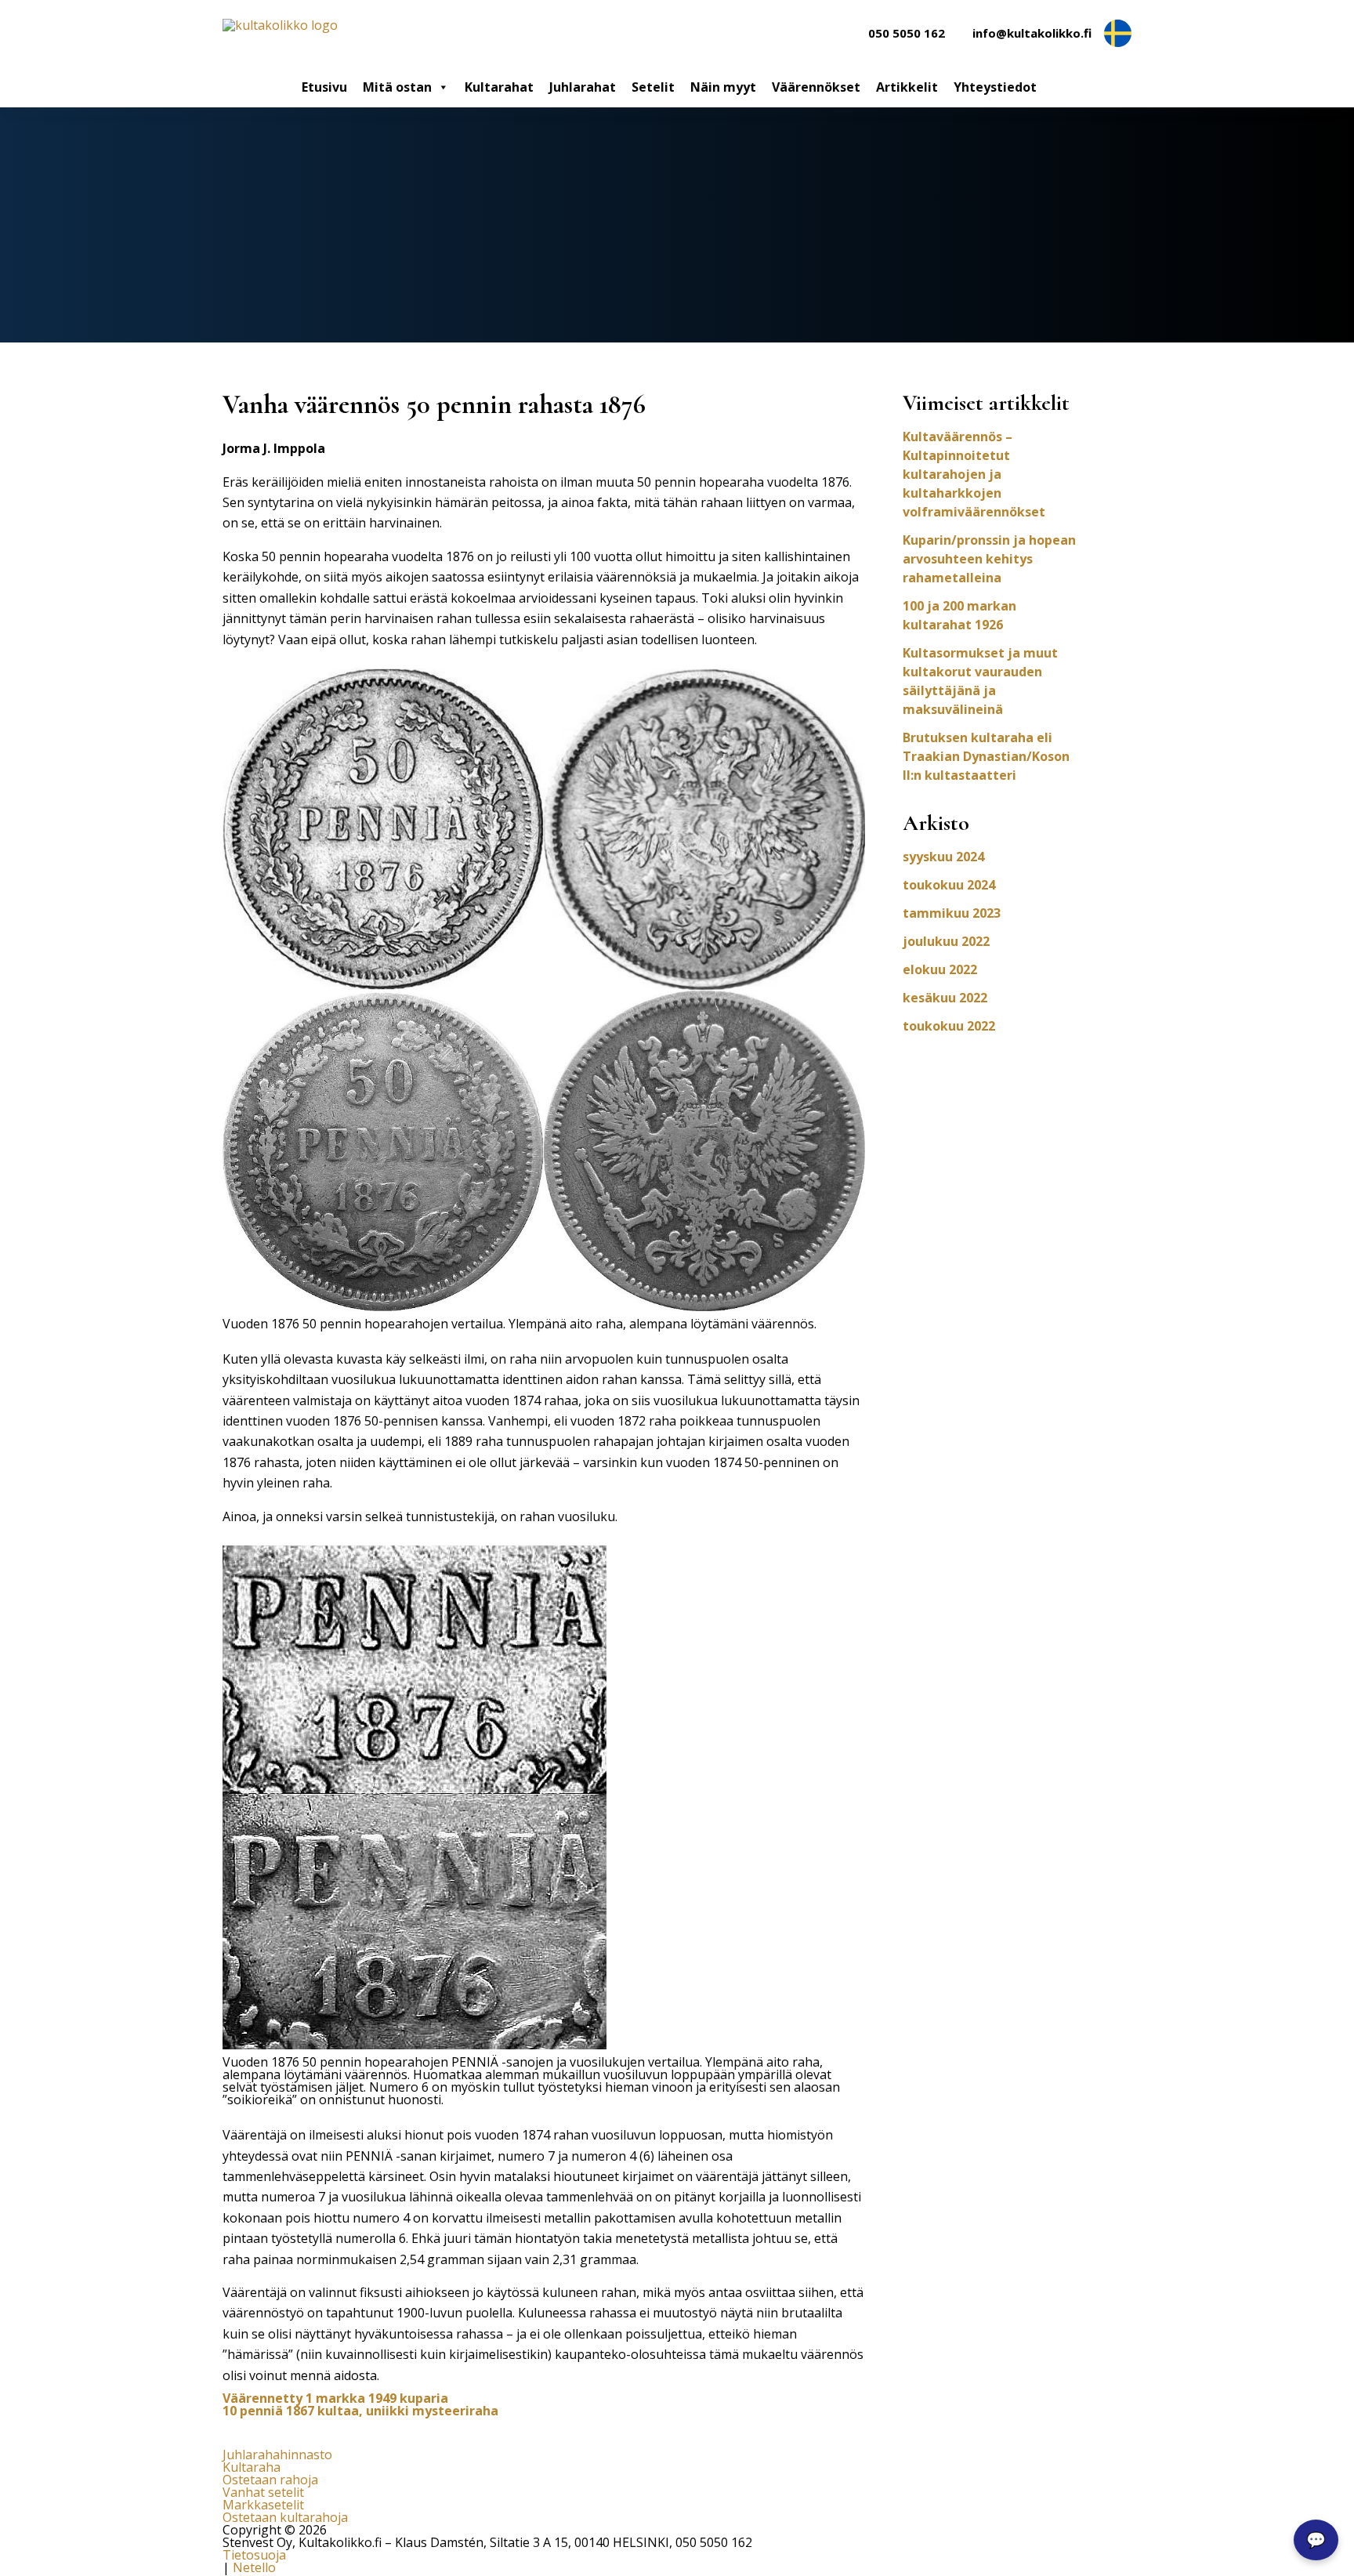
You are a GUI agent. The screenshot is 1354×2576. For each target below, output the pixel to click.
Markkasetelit (263, 2505)
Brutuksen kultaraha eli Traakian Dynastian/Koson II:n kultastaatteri (986, 756)
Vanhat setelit (263, 2492)
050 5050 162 (907, 33)
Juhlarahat (583, 87)
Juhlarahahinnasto (277, 2455)
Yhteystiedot (995, 87)
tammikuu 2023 (952, 913)
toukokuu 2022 (949, 1026)
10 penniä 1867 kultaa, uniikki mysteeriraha (360, 2411)
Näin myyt (723, 87)
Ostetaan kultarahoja (285, 2517)
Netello (254, 2567)
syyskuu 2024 (943, 857)
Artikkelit (907, 87)
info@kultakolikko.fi (1032, 33)
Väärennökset (816, 87)
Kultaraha (252, 2467)
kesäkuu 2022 (945, 998)
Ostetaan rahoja (270, 2480)
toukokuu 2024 (949, 885)
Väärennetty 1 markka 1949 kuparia (335, 2398)
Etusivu (324, 87)
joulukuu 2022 (946, 941)
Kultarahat (499, 87)
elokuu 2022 (940, 969)
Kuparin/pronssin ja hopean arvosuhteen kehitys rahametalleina (989, 559)
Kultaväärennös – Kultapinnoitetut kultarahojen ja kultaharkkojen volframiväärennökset (974, 474)
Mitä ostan (397, 87)
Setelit (653, 87)
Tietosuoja (254, 2555)
